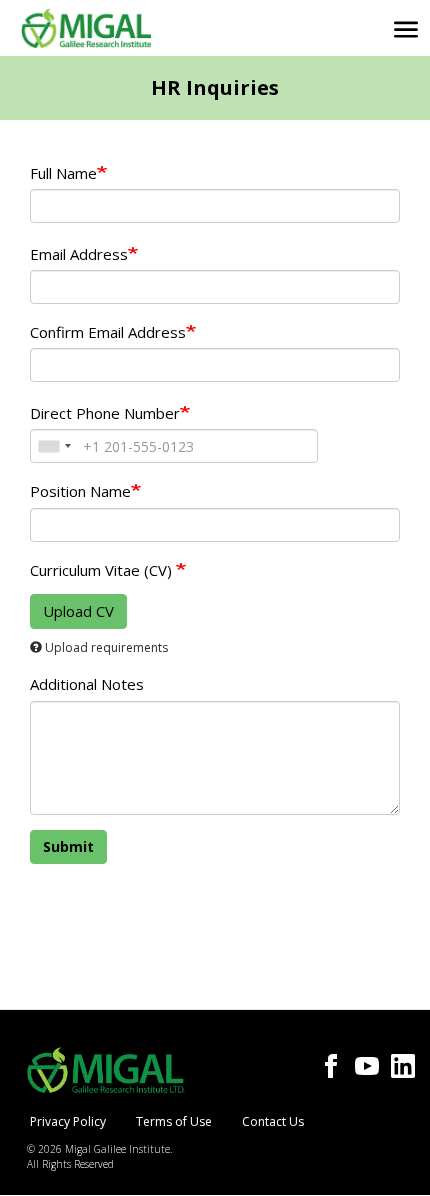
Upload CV (78, 611)
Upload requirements (106, 647)
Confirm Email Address (108, 332)
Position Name (80, 491)
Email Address (79, 254)
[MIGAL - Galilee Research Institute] (86, 28)
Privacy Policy (68, 1121)
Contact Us (273, 1121)
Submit (68, 846)
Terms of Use (174, 1121)
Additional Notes (87, 684)
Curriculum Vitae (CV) (103, 570)
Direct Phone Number (105, 413)
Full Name (63, 173)
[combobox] (54, 446)
